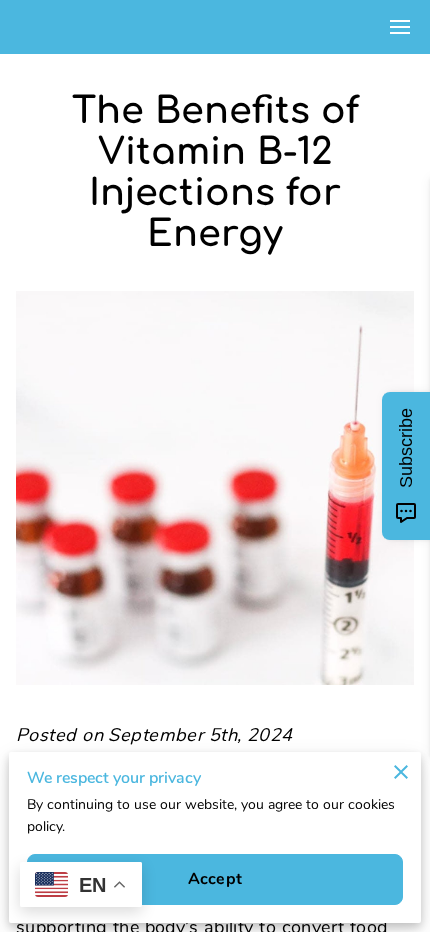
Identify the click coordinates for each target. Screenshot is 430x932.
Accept (215, 879)
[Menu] (400, 27)
